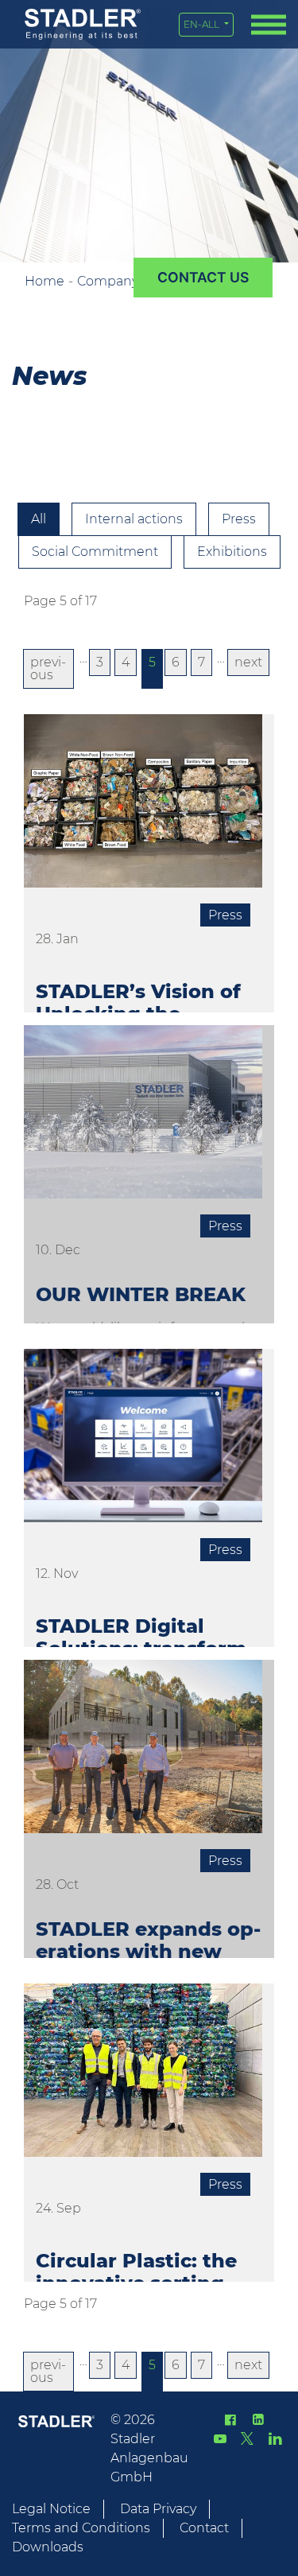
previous (48, 668)
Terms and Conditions (81, 2528)
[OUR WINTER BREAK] (143, 1118)
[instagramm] (275, 2439)
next (248, 662)
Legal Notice (51, 2509)
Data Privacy (158, 2509)
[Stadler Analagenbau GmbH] (83, 24)
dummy (203, 278)
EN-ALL (203, 24)
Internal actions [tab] (134, 519)
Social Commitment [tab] (95, 552)
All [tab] (39, 519)
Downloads (48, 2547)
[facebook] (230, 2420)
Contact (204, 2528)
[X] (247, 2439)
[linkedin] (257, 2420)
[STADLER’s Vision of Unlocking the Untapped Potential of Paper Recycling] (143, 807)
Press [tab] (239, 519)
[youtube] (220, 2439)
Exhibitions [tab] (232, 552)
